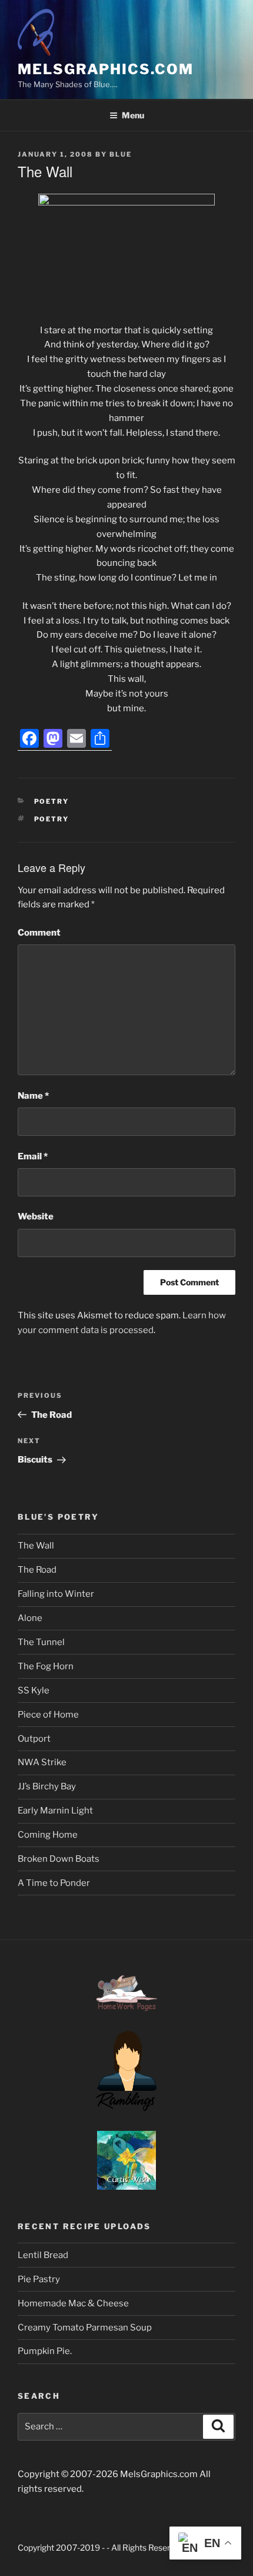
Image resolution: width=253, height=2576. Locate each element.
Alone (30, 1618)
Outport (34, 1739)
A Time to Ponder (54, 1883)
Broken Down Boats (59, 1859)
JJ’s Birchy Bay (47, 1786)
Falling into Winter (56, 1594)
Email (33, 1156)
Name (33, 1096)
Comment (39, 933)
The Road (37, 1570)
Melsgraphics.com (106, 69)
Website (36, 1216)
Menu (133, 115)
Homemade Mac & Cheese (73, 2303)
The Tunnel (41, 1642)
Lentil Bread (43, 2255)
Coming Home (48, 1835)
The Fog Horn (46, 1666)
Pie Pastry (39, 2279)
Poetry (52, 801)
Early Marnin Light (55, 1811)
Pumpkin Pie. (45, 2351)
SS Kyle (34, 1690)
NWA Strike (42, 1762)
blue (121, 154)
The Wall (36, 1546)
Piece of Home (48, 1715)
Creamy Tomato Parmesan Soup (85, 2328)
